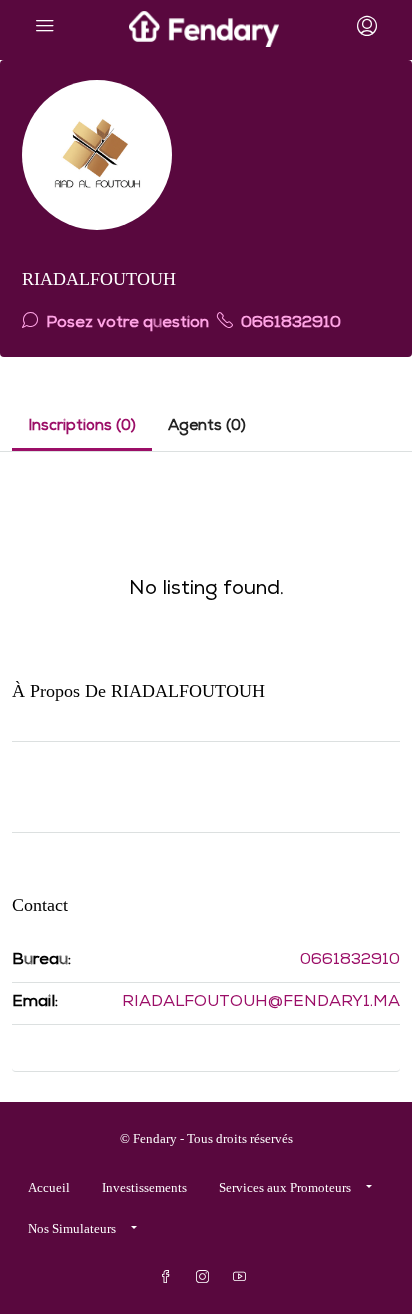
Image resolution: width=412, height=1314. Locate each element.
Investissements (144, 1187)
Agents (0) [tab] (207, 427)
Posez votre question (125, 324)
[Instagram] (206, 1277)
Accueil (49, 1187)
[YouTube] (243, 1277)
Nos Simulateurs (72, 1228)
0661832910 (289, 324)
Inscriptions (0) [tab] (82, 427)
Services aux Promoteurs (285, 1187)
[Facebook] (169, 1277)
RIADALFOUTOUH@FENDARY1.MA (261, 1003)
